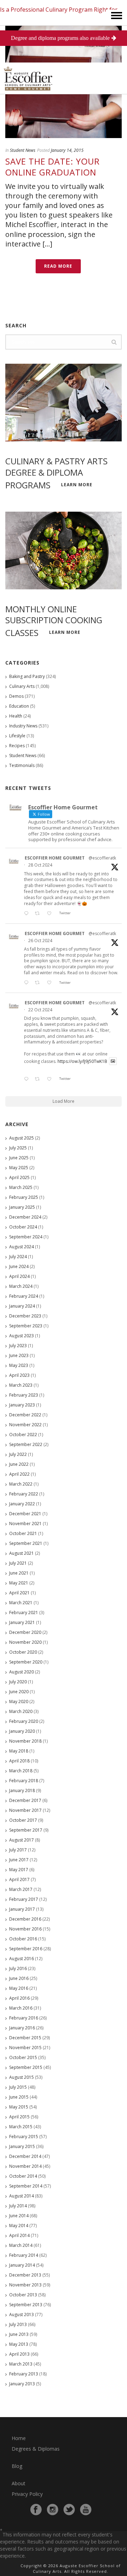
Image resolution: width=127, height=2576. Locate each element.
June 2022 (19, 1464)
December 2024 (25, 1217)
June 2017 (19, 1860)
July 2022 (18, 1454)
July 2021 (18, 1563)
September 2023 (26, 1326)
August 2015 (22, 2077)
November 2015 (25, 2048)
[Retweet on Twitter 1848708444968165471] (39, 1079)
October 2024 (23, 1227)
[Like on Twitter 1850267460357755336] (51, 983)
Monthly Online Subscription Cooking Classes (54, 621)
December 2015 (25, 2038)
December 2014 (25, 2156)
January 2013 (22, 2384)
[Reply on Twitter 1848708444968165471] (28, 1079)
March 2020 (21, 1711)
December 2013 (25, 2275)
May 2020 (19, 1702)
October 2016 (23, 1939)
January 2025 (22, 1207)
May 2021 (19, 1583)
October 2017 (23, 1820)
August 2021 (22, 1553)
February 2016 (24, 2018)
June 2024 (19, 1266)
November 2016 (25, 1929)
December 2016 (25, 1919)
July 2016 (18, 1968)
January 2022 (22, 1504)
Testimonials (22, 765)
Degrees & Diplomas (36, 2449)
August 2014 (22, 2196)
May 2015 (19, 2107)
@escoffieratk (102, 858)
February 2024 (24, 1296)
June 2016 (19, 1978)
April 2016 (19, 1998)
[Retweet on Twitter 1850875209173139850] (39, 914)
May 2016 (19, 1988)
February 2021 (24, 1613)
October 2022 (23, 1435)
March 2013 (21, 2364)
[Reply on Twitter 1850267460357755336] (28, 983)
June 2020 (19, 1692)
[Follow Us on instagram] (53, 2510)
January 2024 (22, 1306)
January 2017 (22, 1909)
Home (19, 2438)
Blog (17, 2466)
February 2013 (24, 2374)
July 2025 (18, 1148)
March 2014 (21, 2245)
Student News (23, 150)
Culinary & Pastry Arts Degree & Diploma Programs (56, 473)
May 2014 (19, 2226)
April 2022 (19, 1474)
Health (16, 716)
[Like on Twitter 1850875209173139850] (51, 914)
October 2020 (23, 1652)
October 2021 (23, 1533)
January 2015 (22, 2146)
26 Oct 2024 (40, 941)
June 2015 (19, 2097)
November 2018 (25, 1741)
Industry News (23, 726)
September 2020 (26, 1662)
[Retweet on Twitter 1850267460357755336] (39, 983)
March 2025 (21, 1187)
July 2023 (18, 1346)
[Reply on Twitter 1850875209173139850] (28, 914)
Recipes (17, 746)
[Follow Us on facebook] (36, 2510)
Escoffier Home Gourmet (55, 858)
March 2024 (21, 1286)
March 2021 (21, 1603)
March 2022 (21, 1484)
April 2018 (19, 1761)
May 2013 (19, 2344)
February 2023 (24, 1395)
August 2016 (22, 1959)
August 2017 (22, 1840)
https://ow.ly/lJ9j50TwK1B (82, 1061)
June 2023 (19, 1355)
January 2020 (22, 1731)
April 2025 (19, 1177)
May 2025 (19, 1168)
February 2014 (24, 2255)
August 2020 (22, 1672)
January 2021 (22, 1622)
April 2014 (19, 2235)
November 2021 (25, 1524)
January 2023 (22, 1405)
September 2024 (26, 1237)
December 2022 (25, 1415)
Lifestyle (17, 736)
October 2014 (23, 2176)
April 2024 (19, 1276)
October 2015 (23, 2057)
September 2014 (26, 2186)
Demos (16, 696)
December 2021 (25, 1514)
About (19, 2483)
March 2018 (21, 1771)
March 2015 (21, 2127)
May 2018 (19, 1751)
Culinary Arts (22, 686)
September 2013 (26, 2305)
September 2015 (26, 2067)
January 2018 (22, 1790)
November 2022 (25, 1425)
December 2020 (25, 1632)
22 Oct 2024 (40, 1010)
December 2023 (25, 1316)
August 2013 (22, 2315)
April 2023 (19, 1375)
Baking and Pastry (27, 676)
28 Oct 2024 (40, 865)
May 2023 (19, 1365)
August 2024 (22, 1247)
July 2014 (18, 2206)
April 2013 (19, 2354)
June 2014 (19, 2216)
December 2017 (25, 1800)
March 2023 (21, 1385)
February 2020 (24, 1721)
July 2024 (18, 1257)
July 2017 (18, 1850)
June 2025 (19, 1158)
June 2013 (19, 2334)
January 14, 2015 (67, 150)
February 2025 (24, 1197)
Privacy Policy (27, 2494)
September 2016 (26, 1949)
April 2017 (19, 1879)
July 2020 (18, 1682)
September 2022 (26, 1444)
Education (19, 706)
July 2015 (18, 2087)
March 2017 (21, 1889)
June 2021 (19, 1573)
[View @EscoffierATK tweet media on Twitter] (113, 1061)
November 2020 (25, 1642)
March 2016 (21, 2008)
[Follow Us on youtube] (86, 2510)
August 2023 (22, 1336)
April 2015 (19, 2117)
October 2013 (23, 2295)
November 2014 (25, 2166)
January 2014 (22, 2265)
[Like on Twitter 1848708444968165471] (51, 1079)
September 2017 (26, 1830)
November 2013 (25, 2285)
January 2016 (22, 2028)
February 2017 (24, 1899)
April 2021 (19, 1593)
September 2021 (26, 1543)
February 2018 (24, 1781)
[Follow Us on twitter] (69, 2510)
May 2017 (19, 1870)
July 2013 (18, 2324)
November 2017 (25, 1810)
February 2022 (24, 1494)
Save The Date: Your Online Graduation (53, 167)
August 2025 (22, 1138)
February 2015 (24, 2137)
